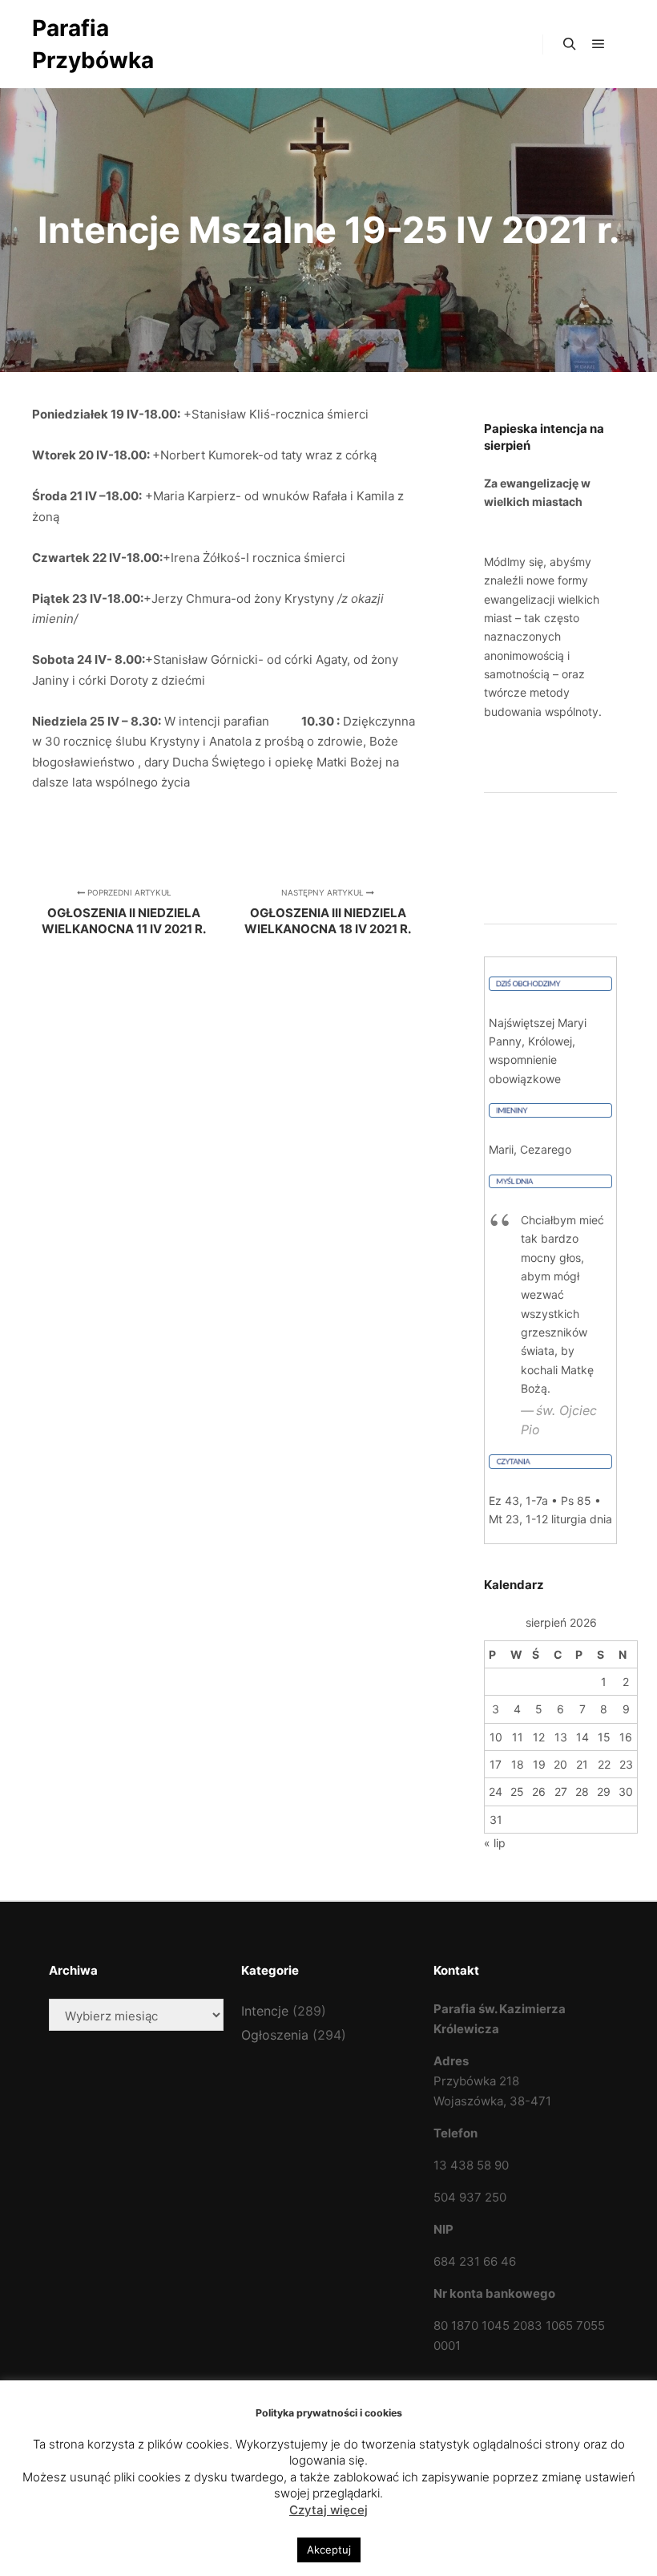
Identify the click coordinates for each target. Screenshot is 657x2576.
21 (582, 1764)
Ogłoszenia (275, 2035)
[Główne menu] (599, 44)
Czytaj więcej (328, 2510)
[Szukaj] (570, 44)
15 (604, 1737)
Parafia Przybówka (93, 44)
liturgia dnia (582, 1519)
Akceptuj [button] (329, 2550)
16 (626, 1737)
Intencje (265, 2011)
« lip (495, 1843)
